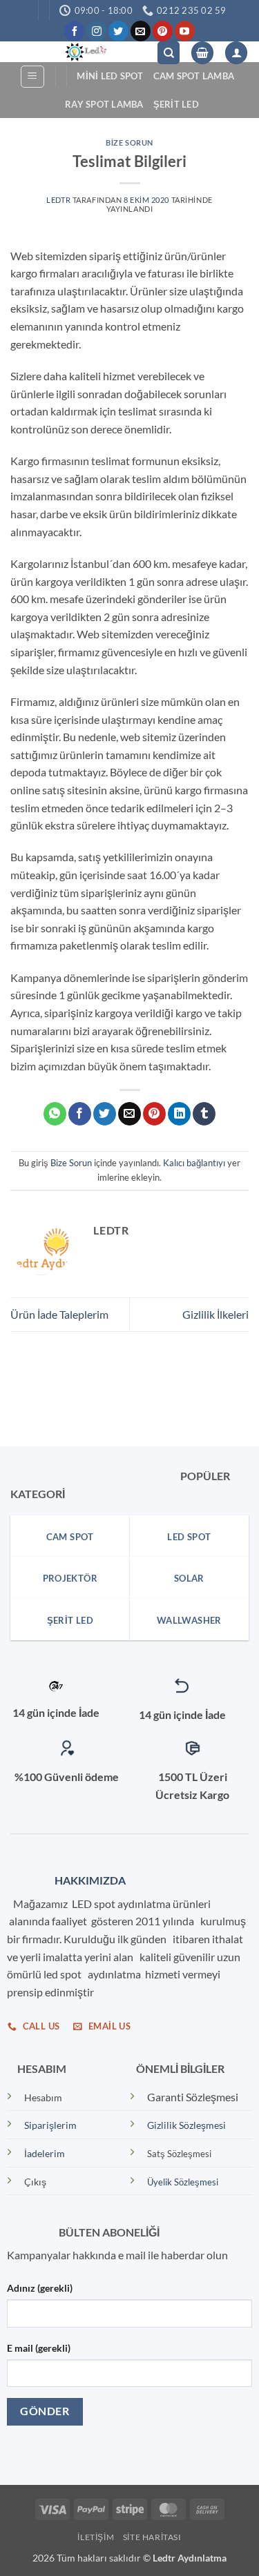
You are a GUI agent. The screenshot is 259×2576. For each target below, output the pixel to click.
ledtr (58, 200)
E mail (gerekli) (39, 2348)
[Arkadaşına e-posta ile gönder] (129, 1114)
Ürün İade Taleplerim (59, 1314)
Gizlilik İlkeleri (215, 1314)
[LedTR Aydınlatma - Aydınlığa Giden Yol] (84, 52)
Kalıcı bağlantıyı (194, 1163)
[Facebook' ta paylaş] (80, 1114)
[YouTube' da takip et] (185, 31)
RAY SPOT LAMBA (104, 104)
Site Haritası (152, 2537)
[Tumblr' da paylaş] (204, 1114)
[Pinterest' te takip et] (163, 31)
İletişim (96, 2537)
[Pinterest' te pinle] (154, 1114)
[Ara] (169, 53)
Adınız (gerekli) (40, 2288)
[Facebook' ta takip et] (74, 31)
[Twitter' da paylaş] (105, 1114)
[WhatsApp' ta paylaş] (55, 1114)
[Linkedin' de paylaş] (179, 1114)
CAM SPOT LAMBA (194, 76)
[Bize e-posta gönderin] (141, 31)
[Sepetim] (202, 53)
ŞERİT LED (176, 104)
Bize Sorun (129, 142)
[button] (32, 77)
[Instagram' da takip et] (96, 31)
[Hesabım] (236, 53)
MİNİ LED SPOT (110, 76)
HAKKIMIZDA (87, 1880)
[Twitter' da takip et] (118, 31)
